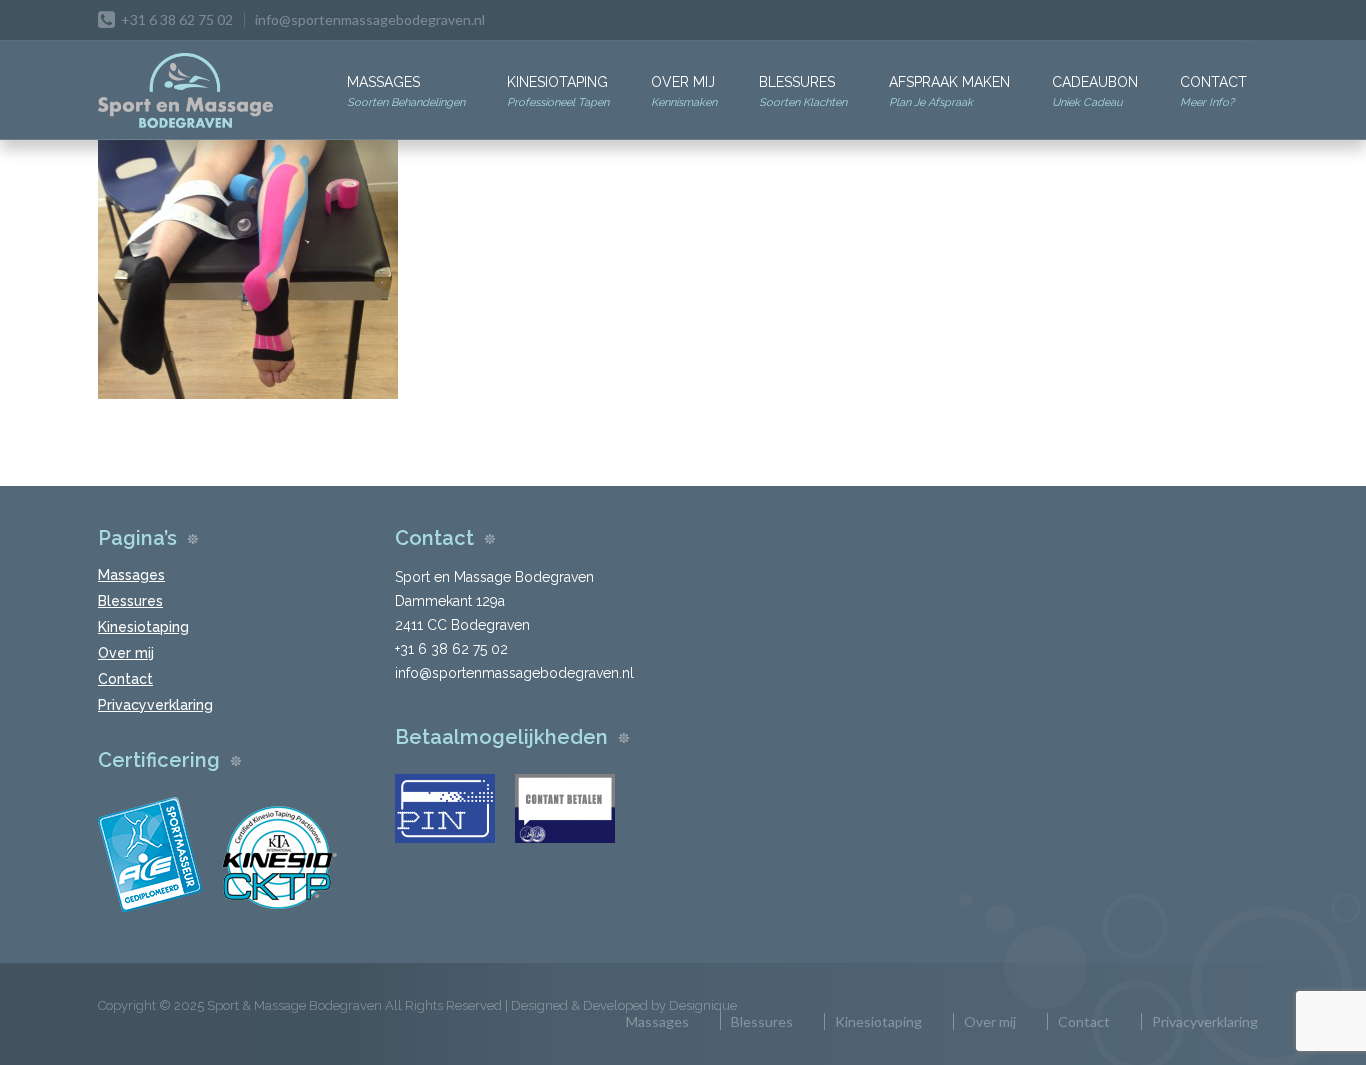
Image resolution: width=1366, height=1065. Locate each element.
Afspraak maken (949, 91)
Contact (1213, 91)
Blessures (803, 91)
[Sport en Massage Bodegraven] (186, 92)
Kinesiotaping (558, 91)
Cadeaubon (1095, 91)
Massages (406, 91)
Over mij (684, 91)
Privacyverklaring (155, 705)
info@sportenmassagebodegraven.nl (370, 19)
